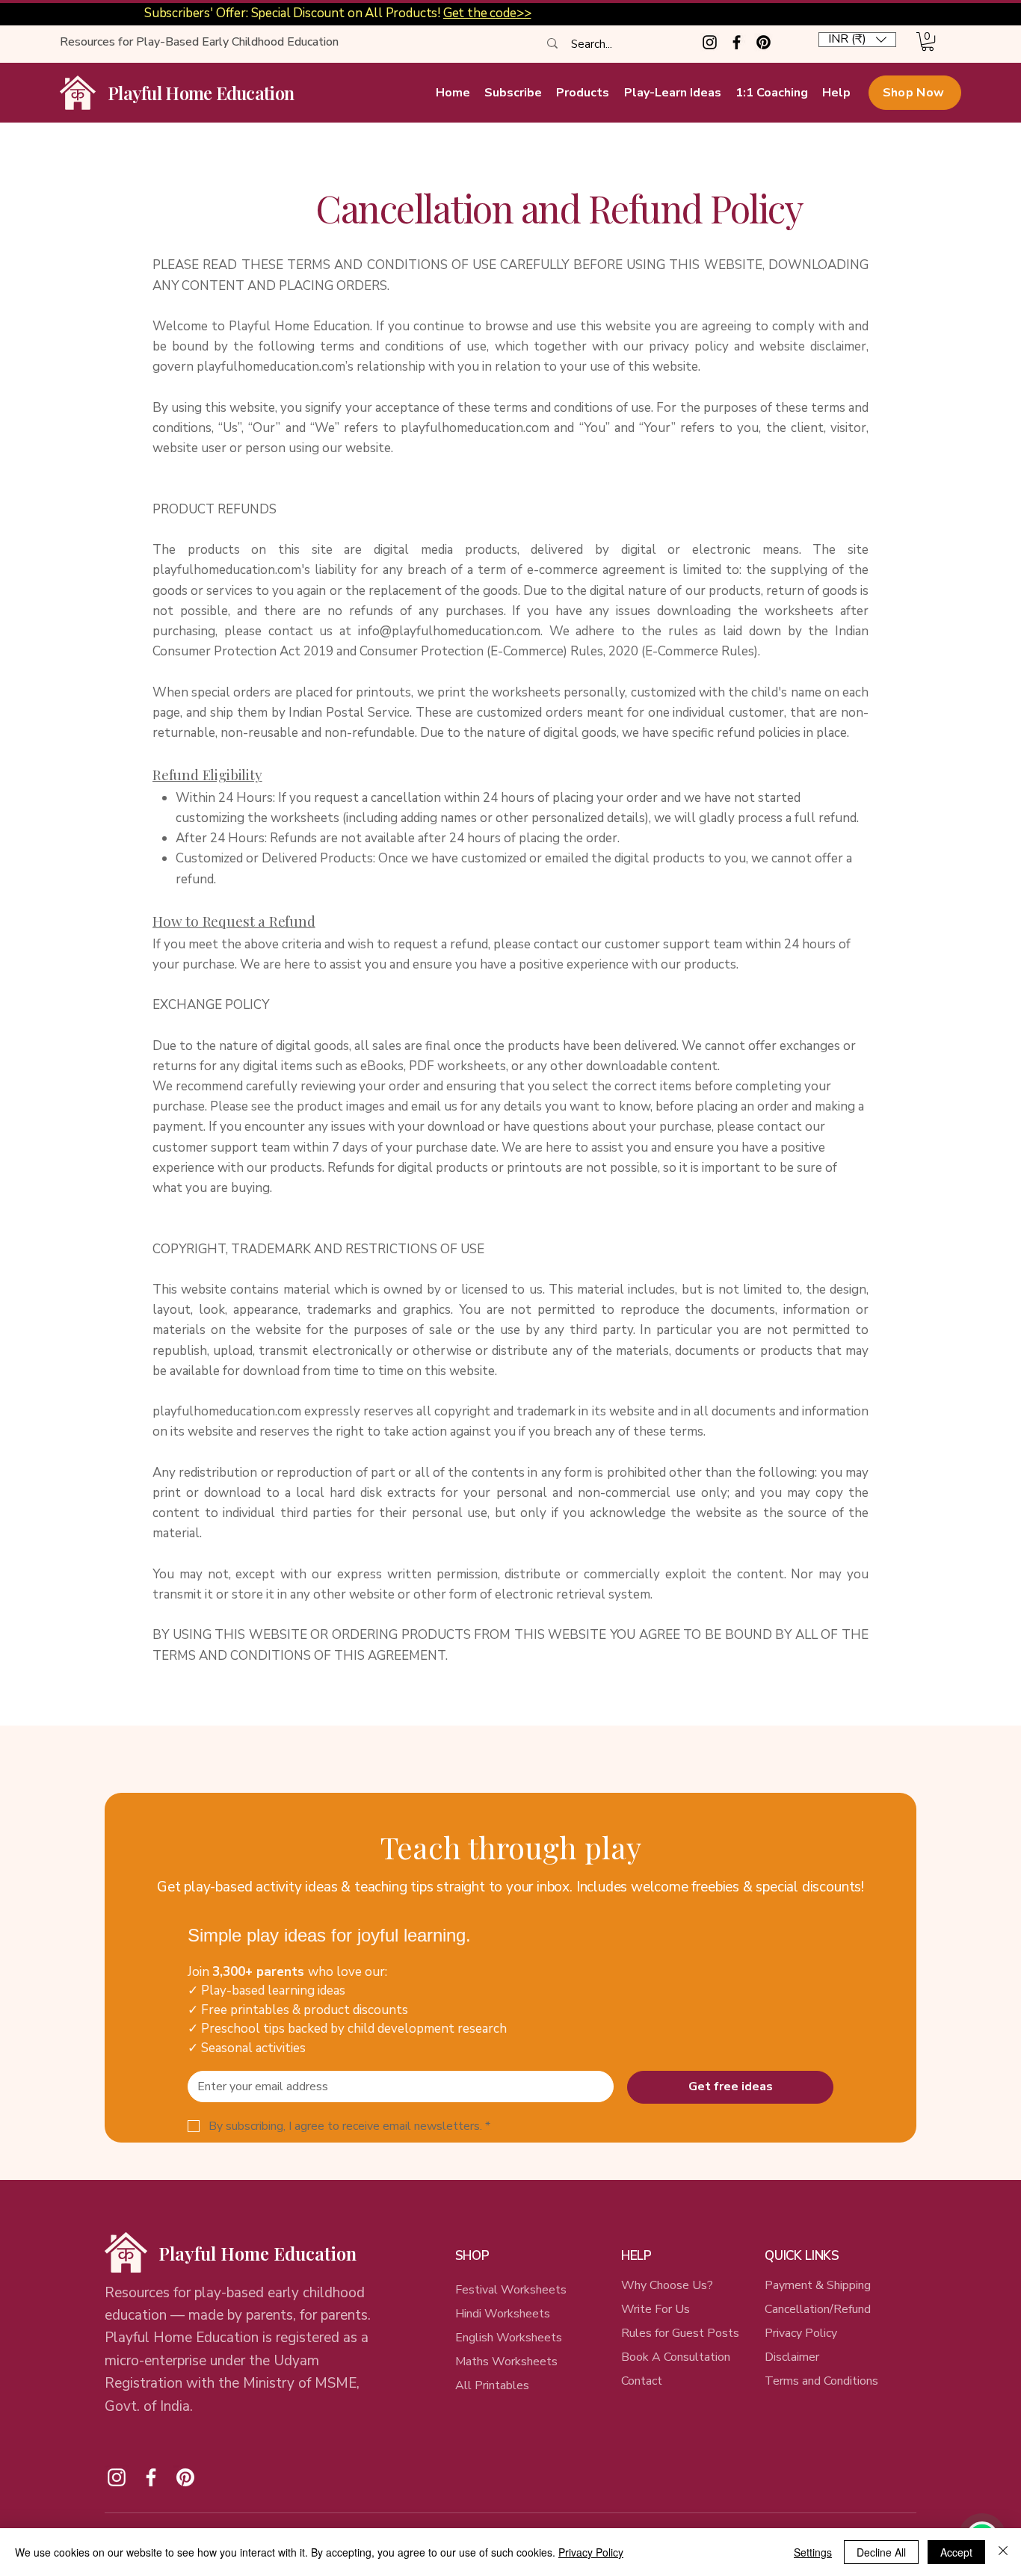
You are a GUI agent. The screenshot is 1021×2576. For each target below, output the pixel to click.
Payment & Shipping (818, 2285)
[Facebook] (737, 42)
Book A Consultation (676, 2357)
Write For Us (656, 2309)
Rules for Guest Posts (680, 2333)
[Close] (1003, 2552)
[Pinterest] (764, 42)
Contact (642, 2381)
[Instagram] (710, 42)
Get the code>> (487, 13)
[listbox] (857, 40)
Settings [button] (813, 2552)
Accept (956, 2552)
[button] (857, 40)
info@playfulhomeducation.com (449, 631)
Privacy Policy (801, 2333)
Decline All (881, 2552)
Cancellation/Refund (819, 2309)
